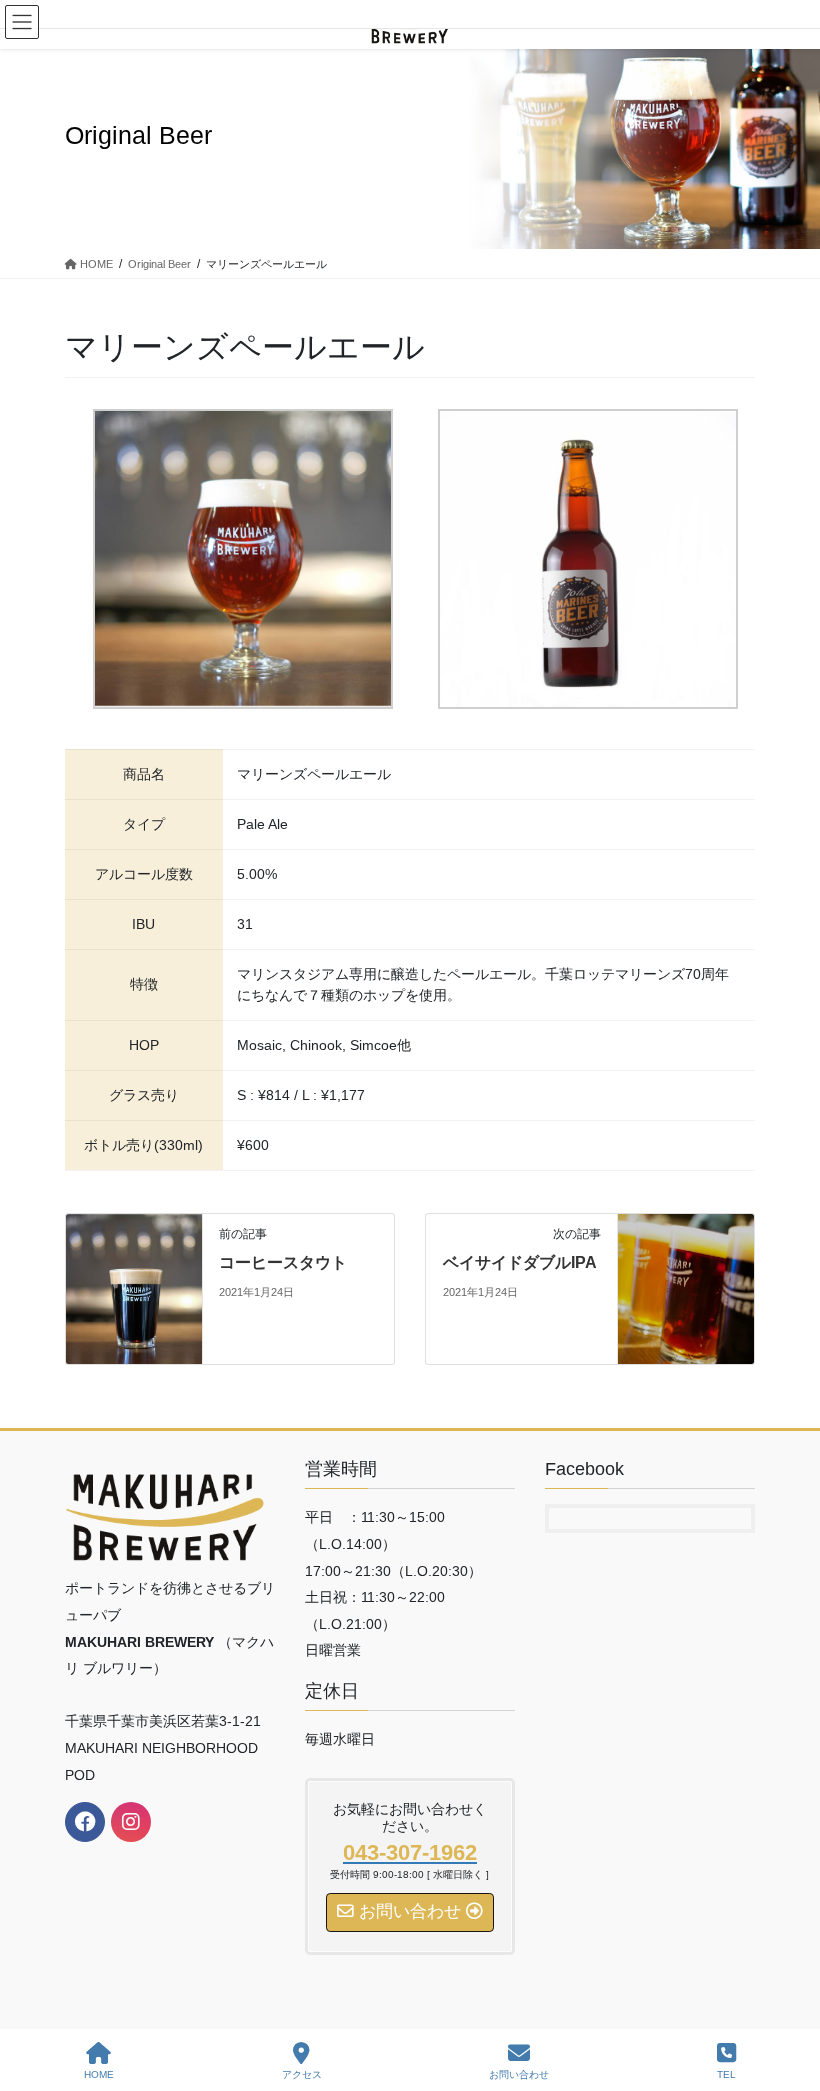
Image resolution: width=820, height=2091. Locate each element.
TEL (726, 2074)
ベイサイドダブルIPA (520, 1262)
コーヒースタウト (283, 1262)
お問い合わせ (519, 2074)
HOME (99, 2074)
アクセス (302, 2074)
